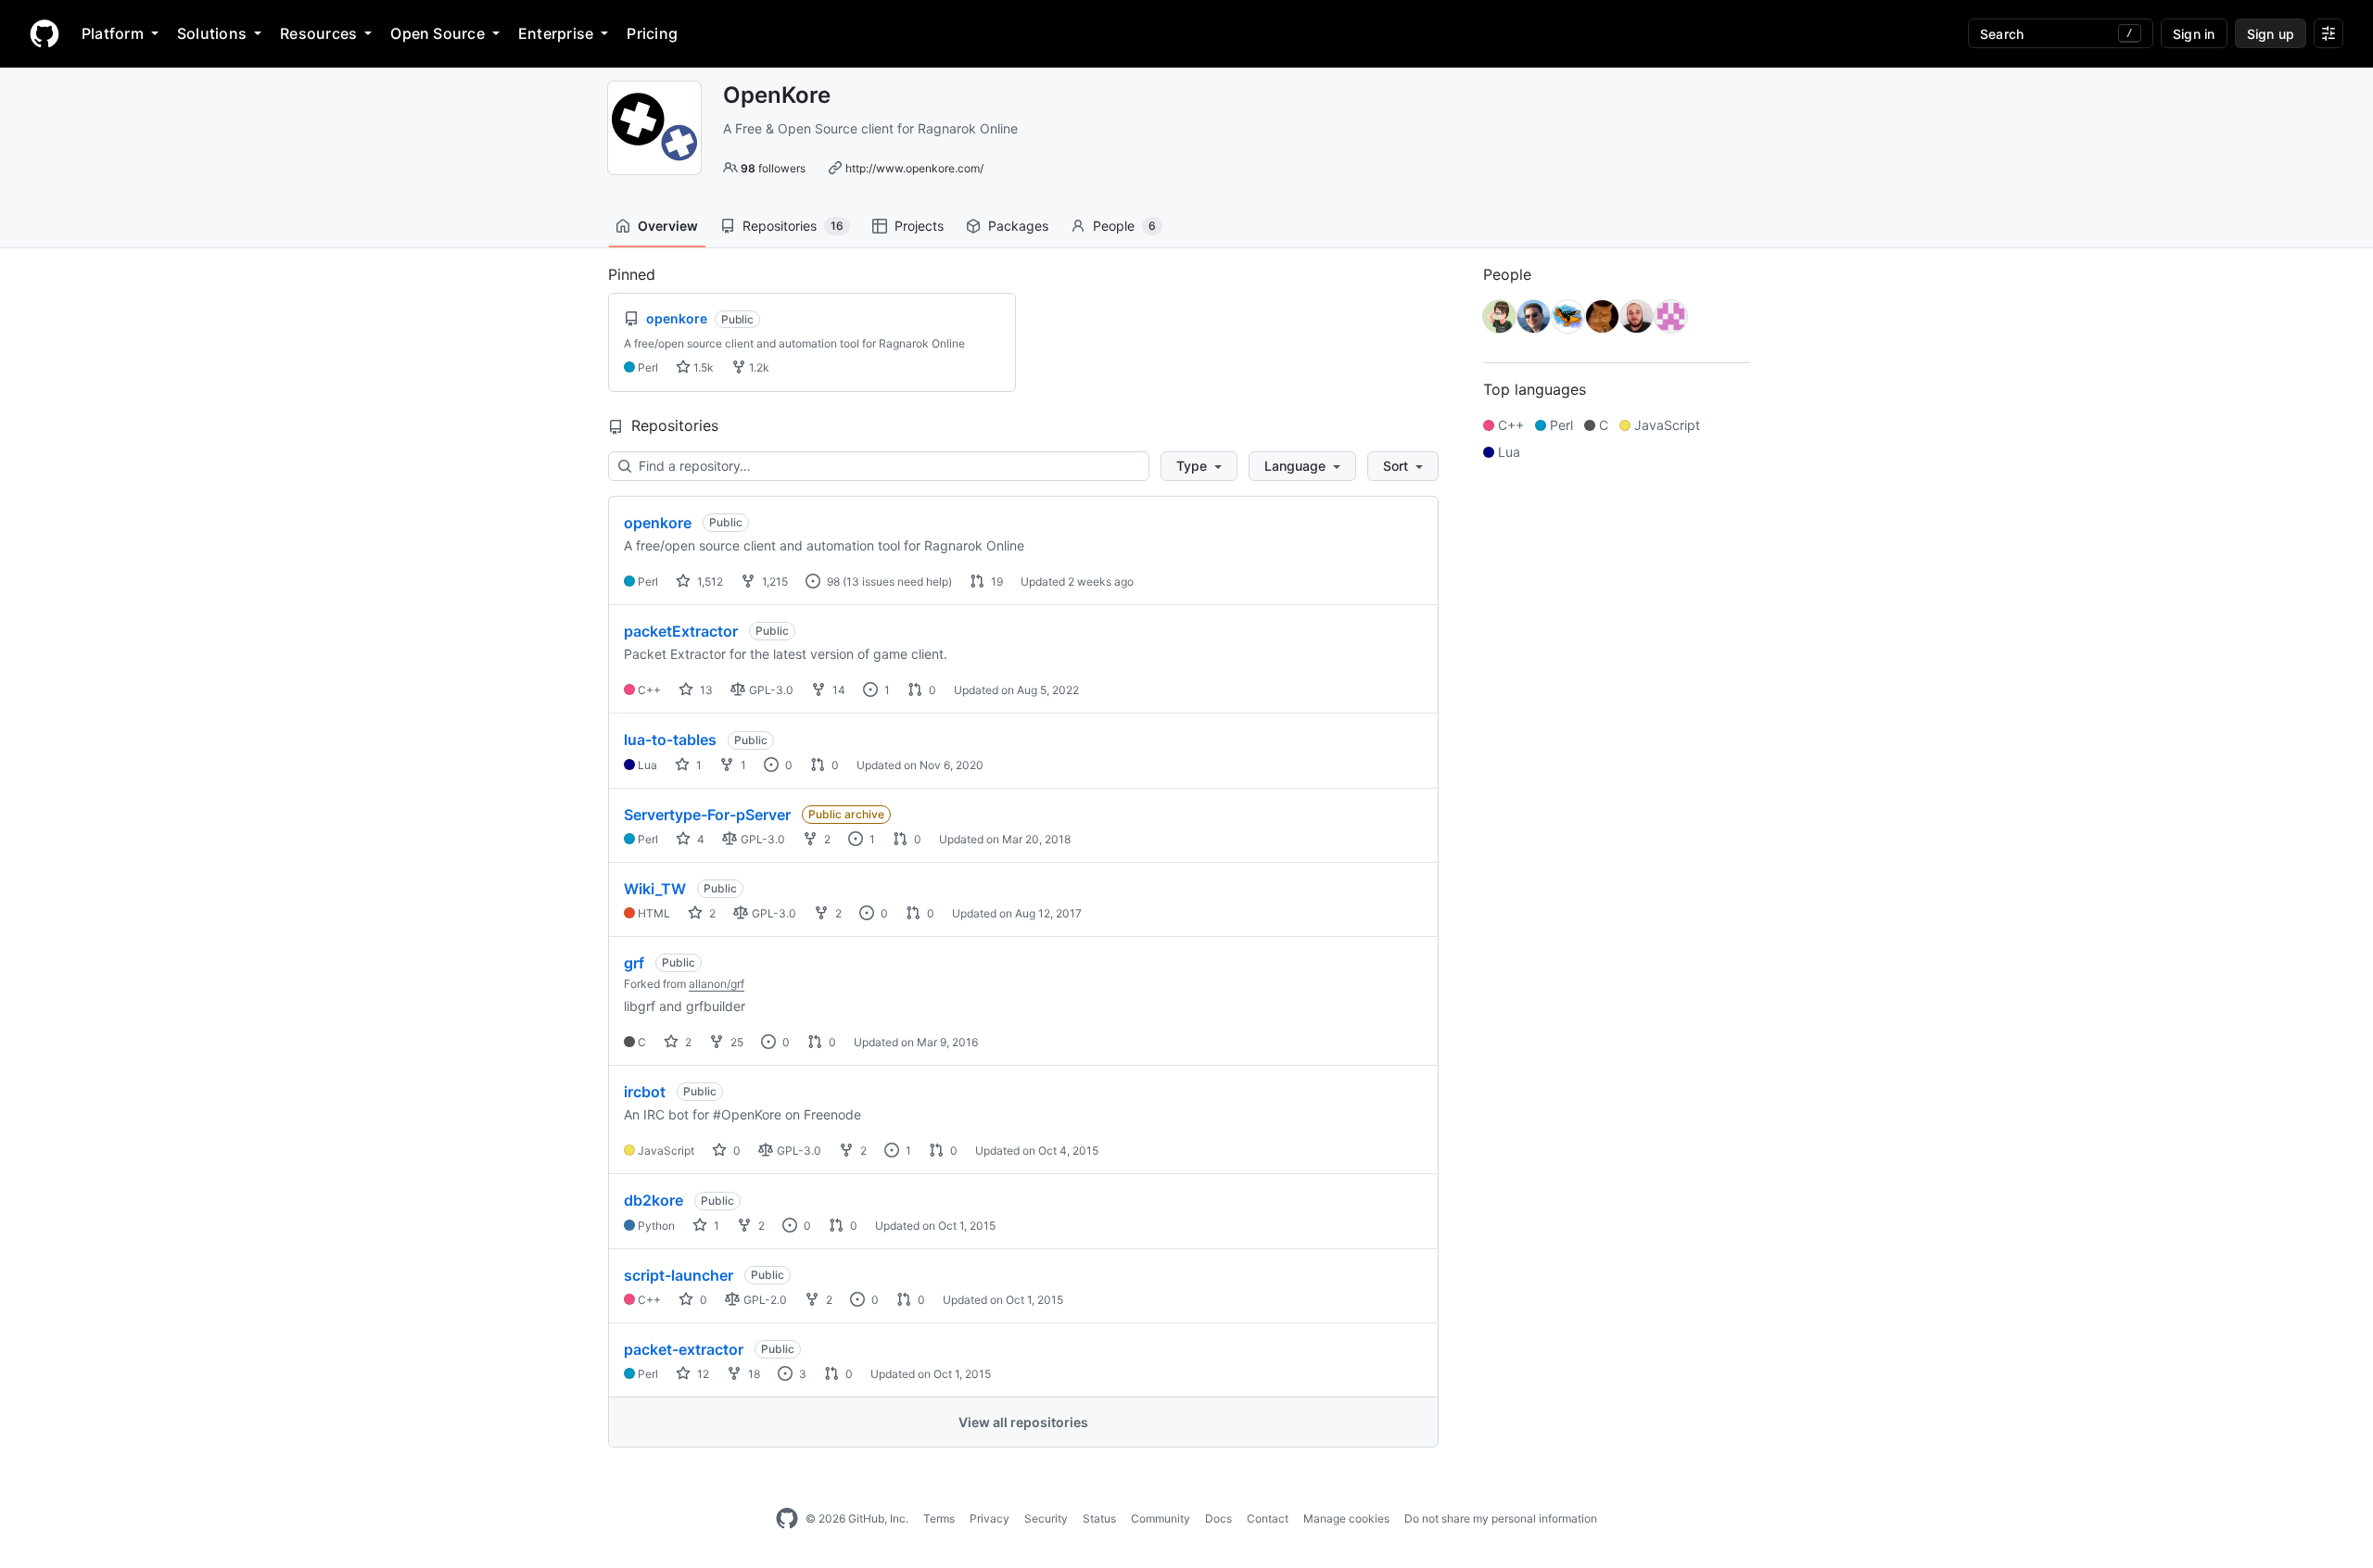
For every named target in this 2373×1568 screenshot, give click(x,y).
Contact (1268, 1518)
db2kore (654, 1200)
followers (773, 168)
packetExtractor (681, 631)
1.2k (758, 367)
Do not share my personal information (1501, 1518)
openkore (658, 523)
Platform (113, 33)
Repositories (793, 226)
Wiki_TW (655, 889)
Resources (318, 33)
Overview (668, 226)
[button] (1199, 466)
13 (705, 690)
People (1124, 226)
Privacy (990, 1518)
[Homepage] (44, 33)
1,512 (709, 582)
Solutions (212, 33)
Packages (1018, 226)
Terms (939, 1518)
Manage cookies (1346, 1518)
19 (996, 582)
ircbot (645, 1092)
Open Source (438, 33)
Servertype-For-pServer (707, 815)
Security (1046, 1518)
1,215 (774, 582)
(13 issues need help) (897, 582)
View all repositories (1023, 1422)
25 (736, 1042)
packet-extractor (684, 1349)
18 (753, 1374)
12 (702, 1374)
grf (634, 963)
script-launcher (679, 1275)
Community (1161, 1518)
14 (838, 690)
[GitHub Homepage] (787, 1519)
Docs (1218, 1518)
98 (832, 582)
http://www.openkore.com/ (914, 168)
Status (1099, 1518)
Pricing (652, 33)
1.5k (702, 367)
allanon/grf (717, 984)
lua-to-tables (670, 740)
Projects (919, 226)
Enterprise (556, 33)
